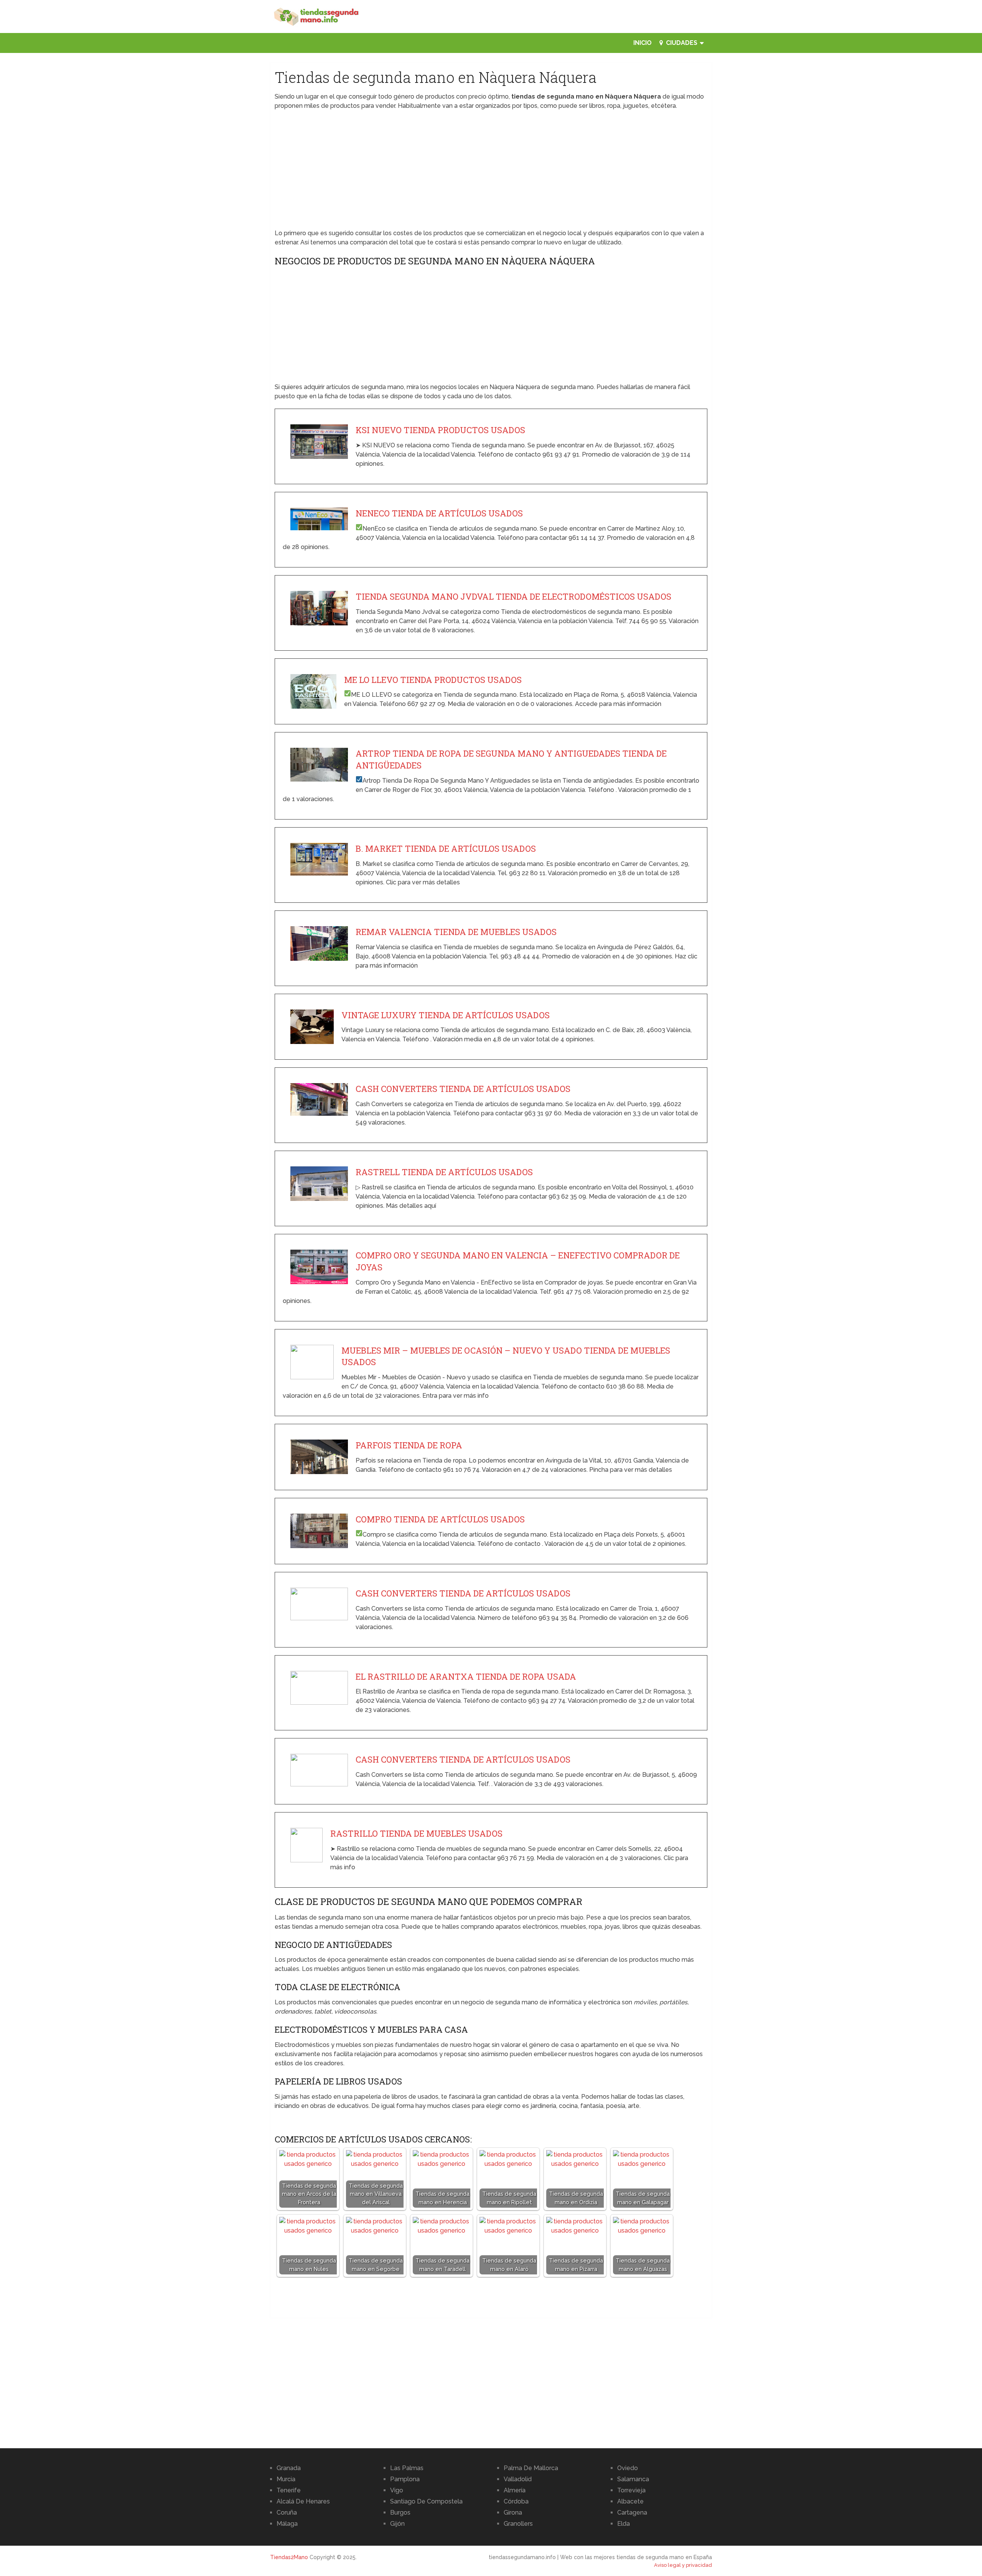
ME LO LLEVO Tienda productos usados (433, 680)
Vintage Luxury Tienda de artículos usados (446, 1015)
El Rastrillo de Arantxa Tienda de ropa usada (466, 1676)
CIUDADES (681, 43)
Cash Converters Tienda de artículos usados (463, 1089)
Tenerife (289, 2490)
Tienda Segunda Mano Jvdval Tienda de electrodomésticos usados (513, 596)
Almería (515, 2490)
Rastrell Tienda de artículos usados (444, 1172)
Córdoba (516, 2501)
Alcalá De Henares (303, 2501)
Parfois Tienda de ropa (409, 1445)
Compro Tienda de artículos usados (440, 1519)
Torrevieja (631, 2490)
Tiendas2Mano (289, 2557)
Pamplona (405, 2479)
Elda (624, 2524)
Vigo (397, 2490)
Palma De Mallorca (531, 2468)
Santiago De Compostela (426, 2501)
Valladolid (518, 2479)
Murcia (286, 2479)
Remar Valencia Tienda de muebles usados (456, 932)
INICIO (643, 43)
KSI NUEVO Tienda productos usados (440, 430)
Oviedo (628, 2468)
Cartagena (632, 2513)
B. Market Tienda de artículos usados (446, 848)
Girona (513, 2513)
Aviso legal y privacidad (683, 2565)
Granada (289, 2468)
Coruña (287, 2513)
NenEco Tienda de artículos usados (439, 513)
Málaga (287, 2524)
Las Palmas (407, 2468)
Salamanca (633, 2479)
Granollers (518, 2524)
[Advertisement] (491, 172)
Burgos (400, 2513)
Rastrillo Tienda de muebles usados (416, 1833)
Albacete (630, 2501)
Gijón (397, 2524)
